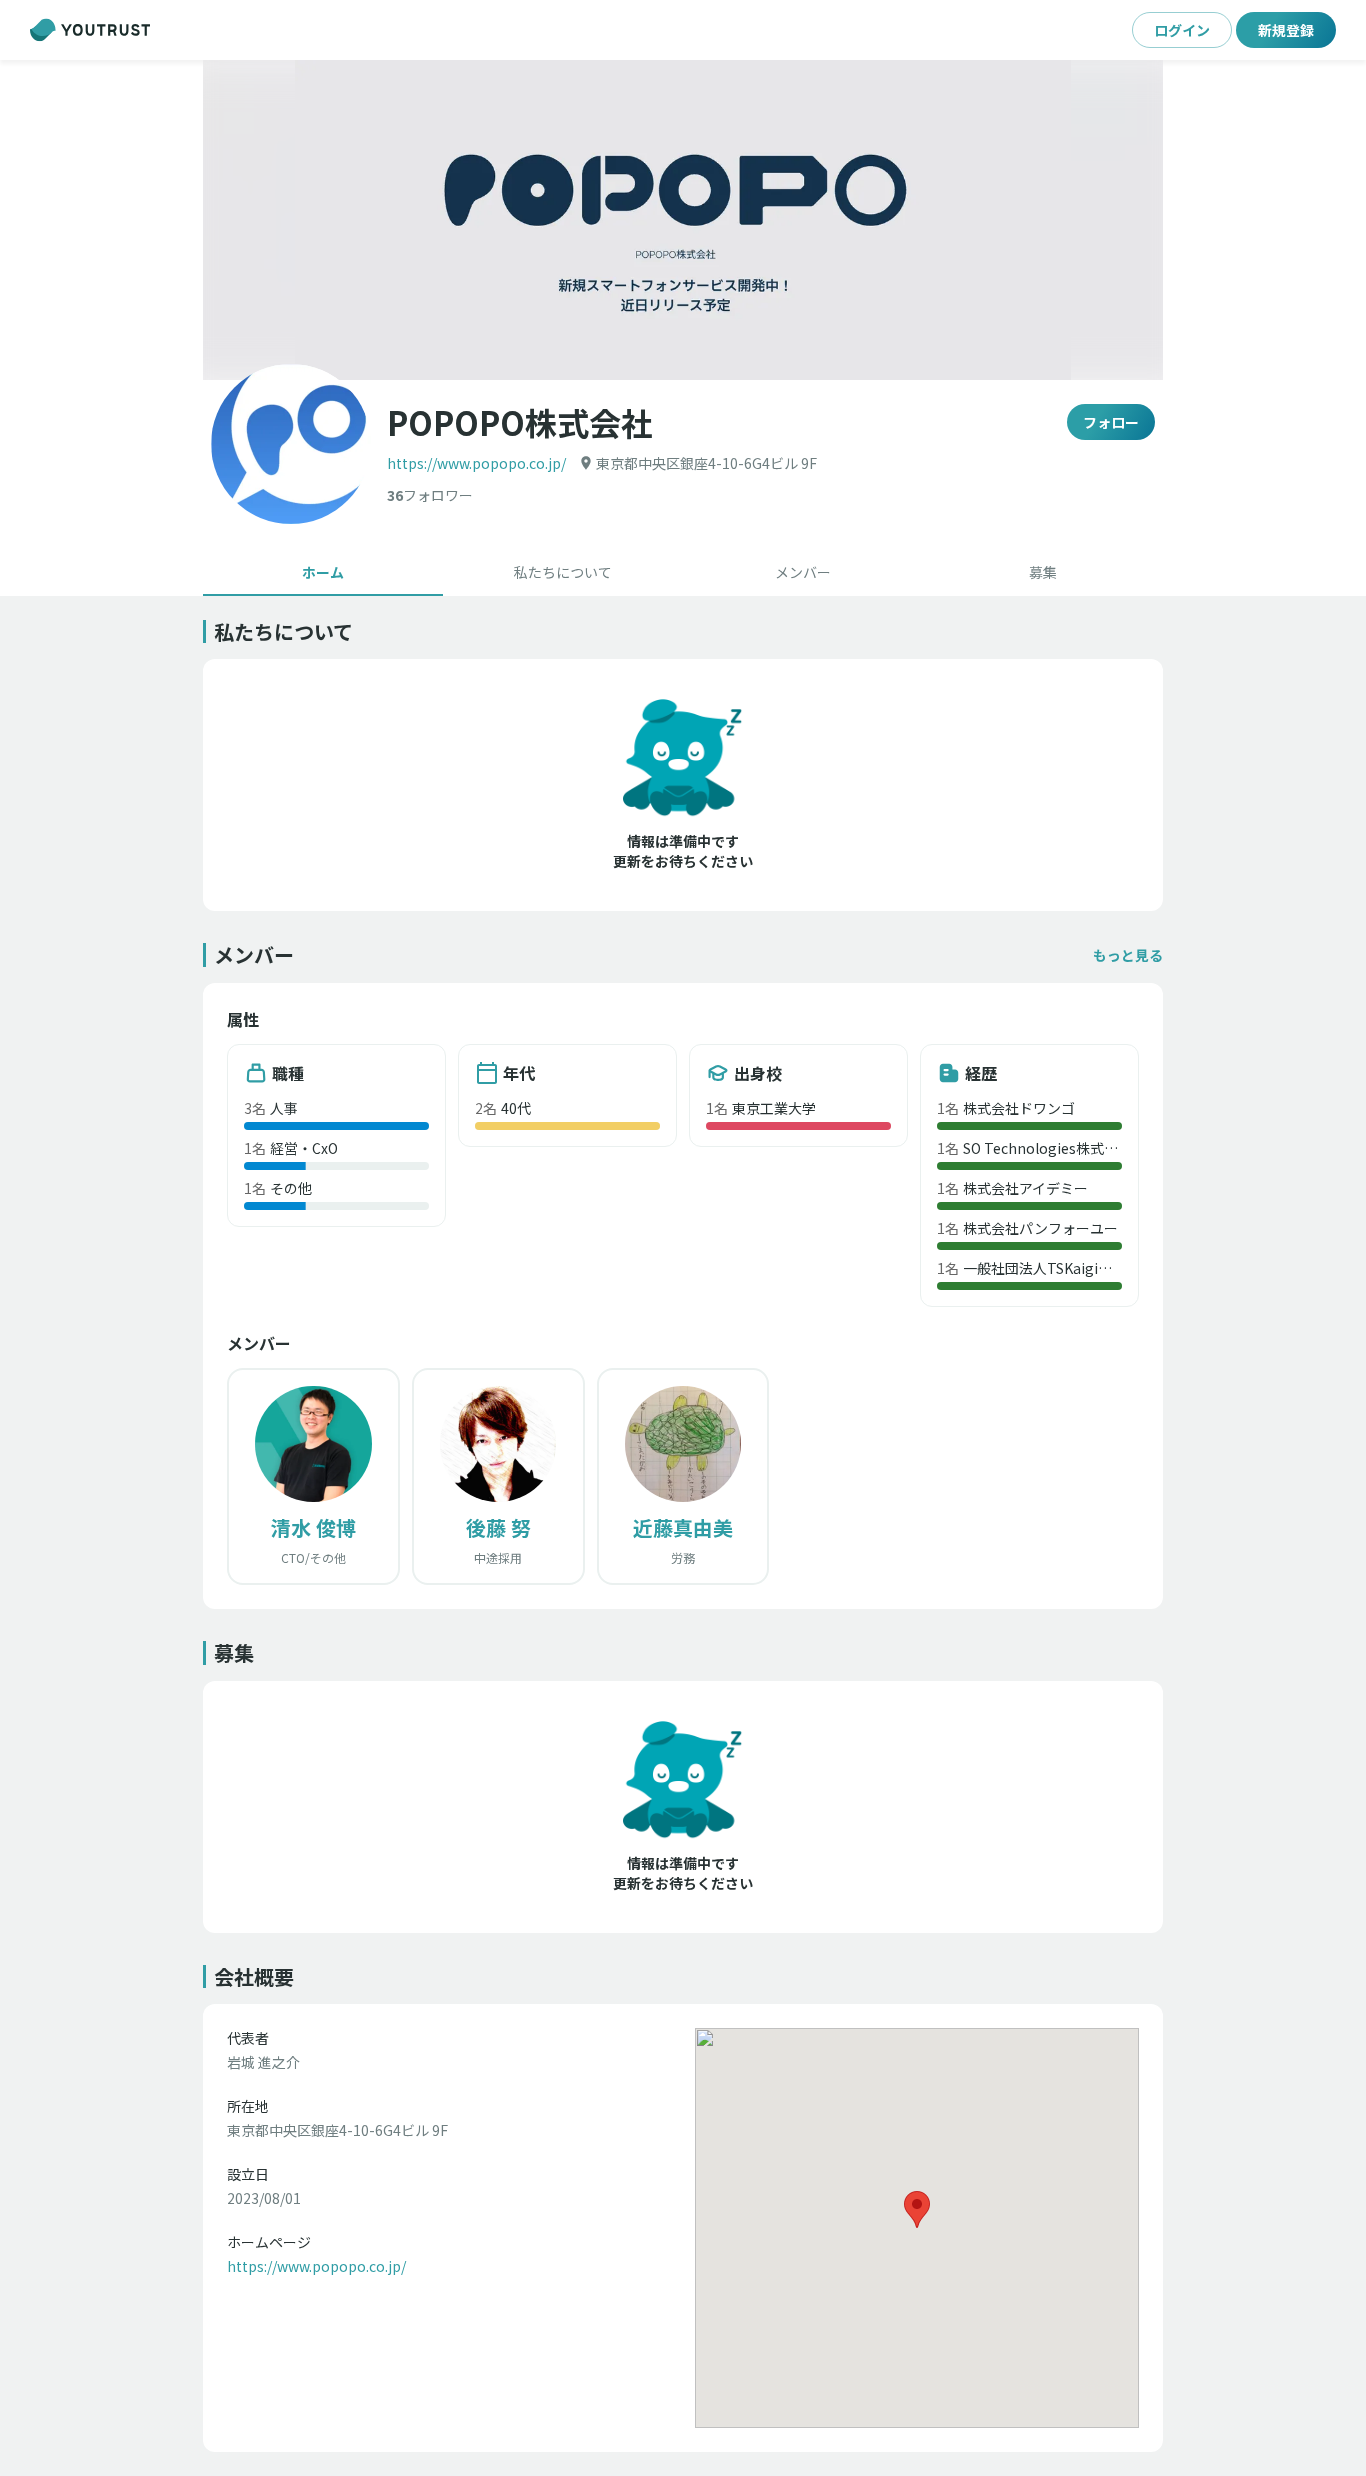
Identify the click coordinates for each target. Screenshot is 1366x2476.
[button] (683, 220)
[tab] (323, 572)
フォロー (1111, 422)
